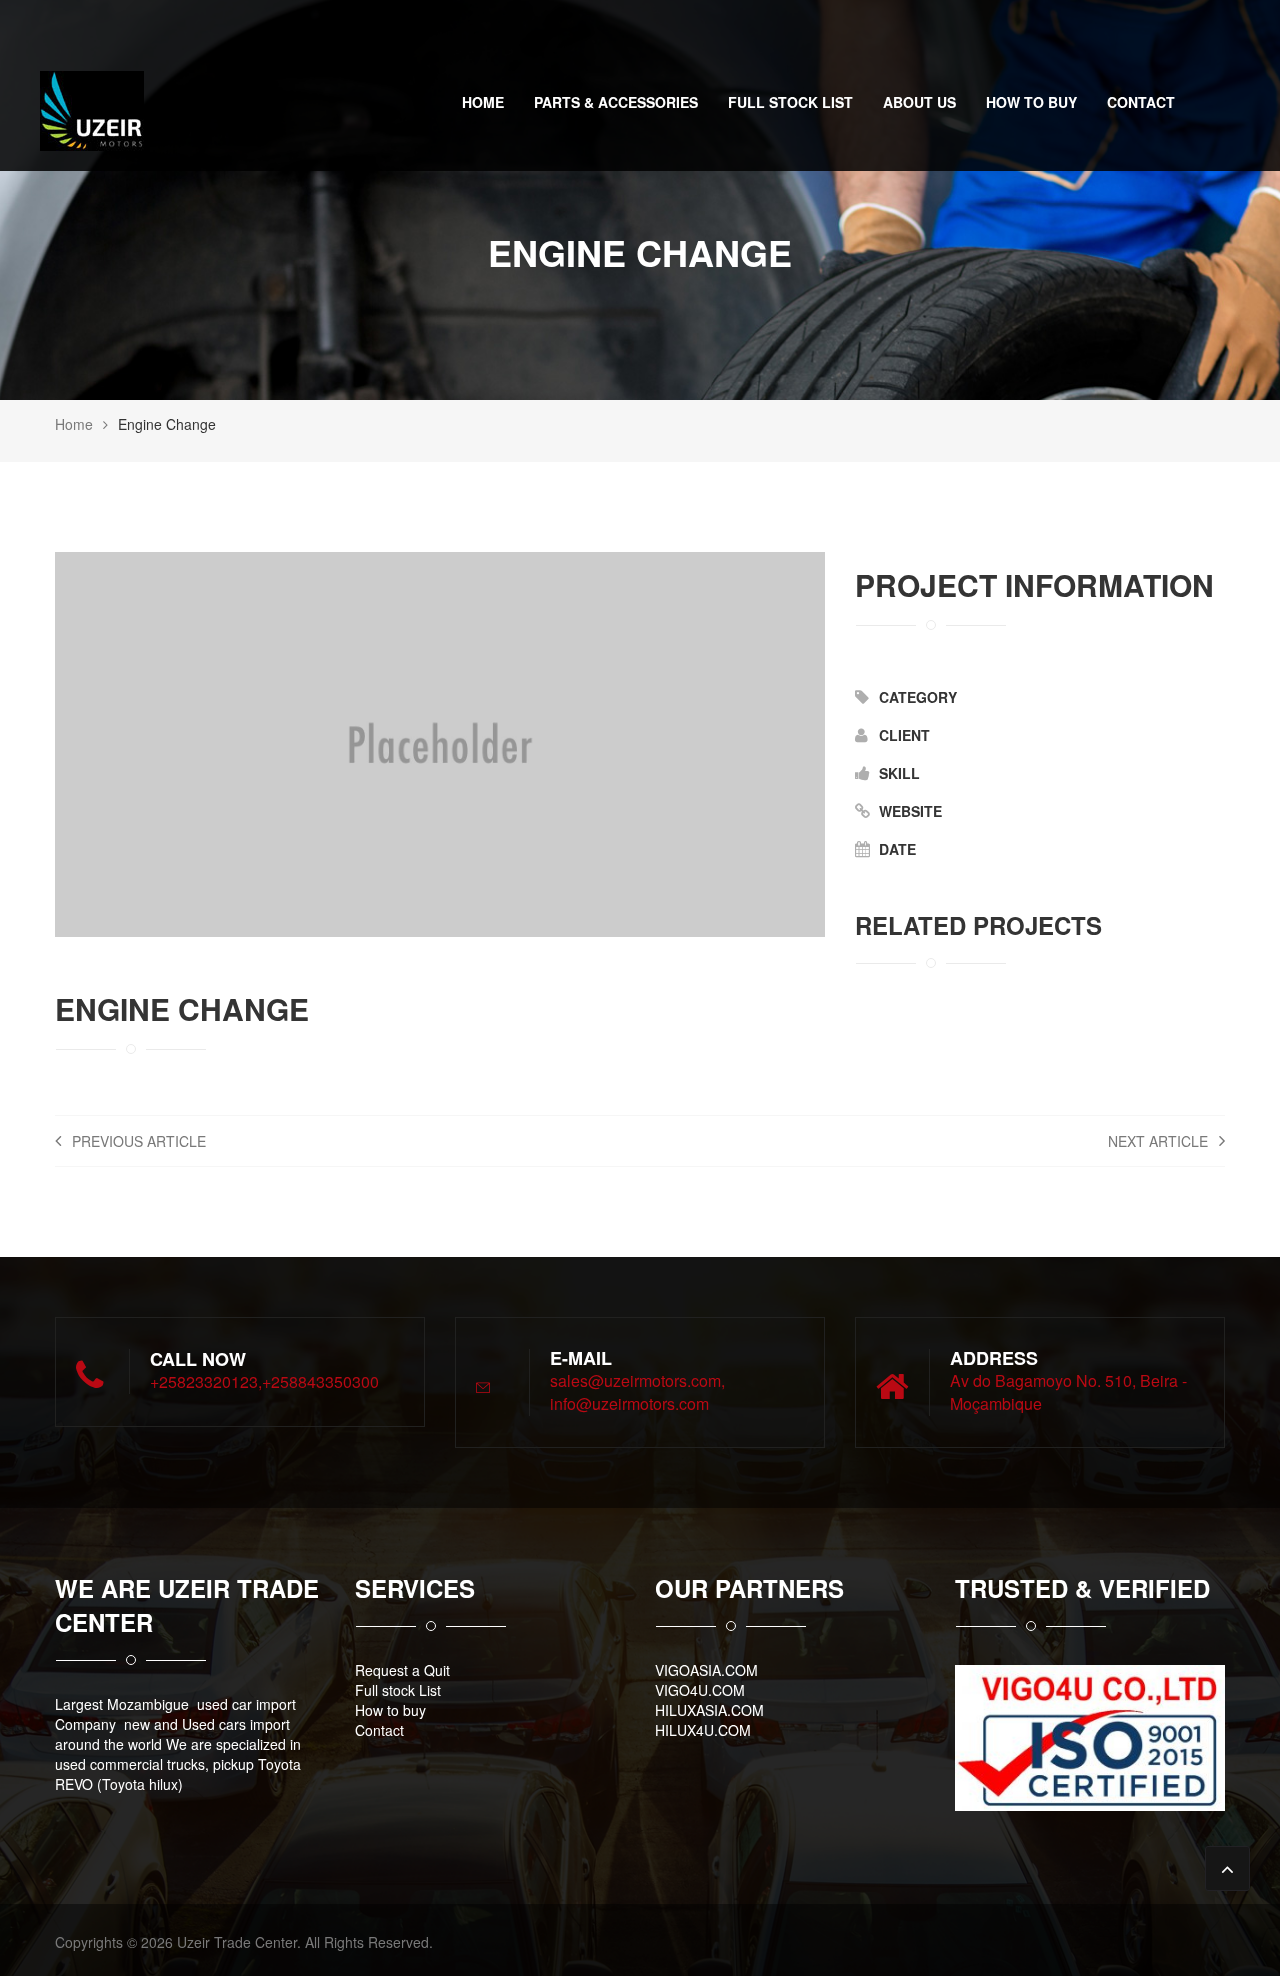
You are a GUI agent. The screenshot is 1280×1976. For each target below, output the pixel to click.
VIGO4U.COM (700, 1690)
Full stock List (790, 102)
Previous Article (137, 1141)
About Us (919, 102)
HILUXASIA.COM (709, 1710)
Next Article (1160, 1141)
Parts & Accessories (616, 102)
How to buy (1031, 102)
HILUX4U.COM (703, 1730)
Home (483, 102)
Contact (1141, 102)
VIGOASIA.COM (706, 1670)
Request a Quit (402, 1670)
